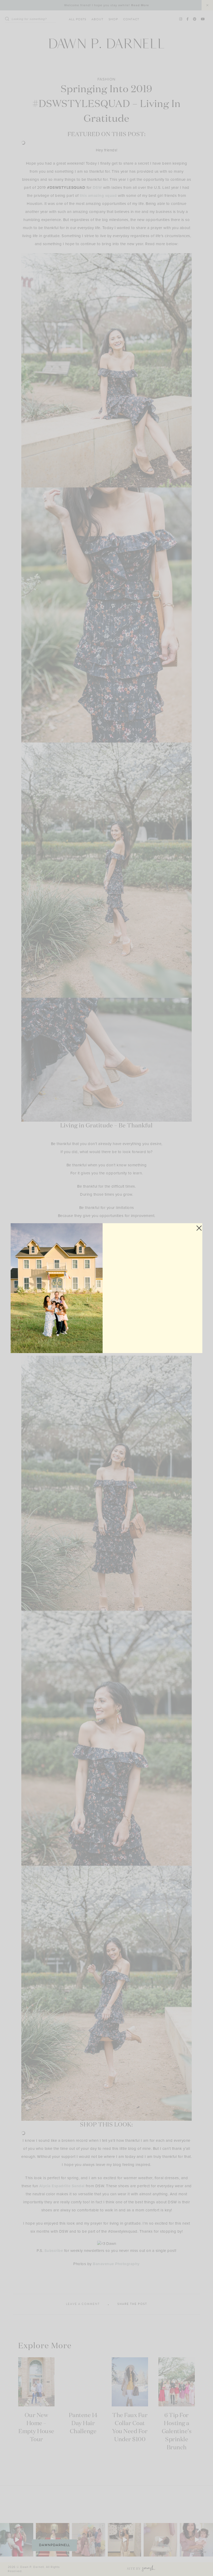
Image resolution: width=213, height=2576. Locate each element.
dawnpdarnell (54, 2545)
